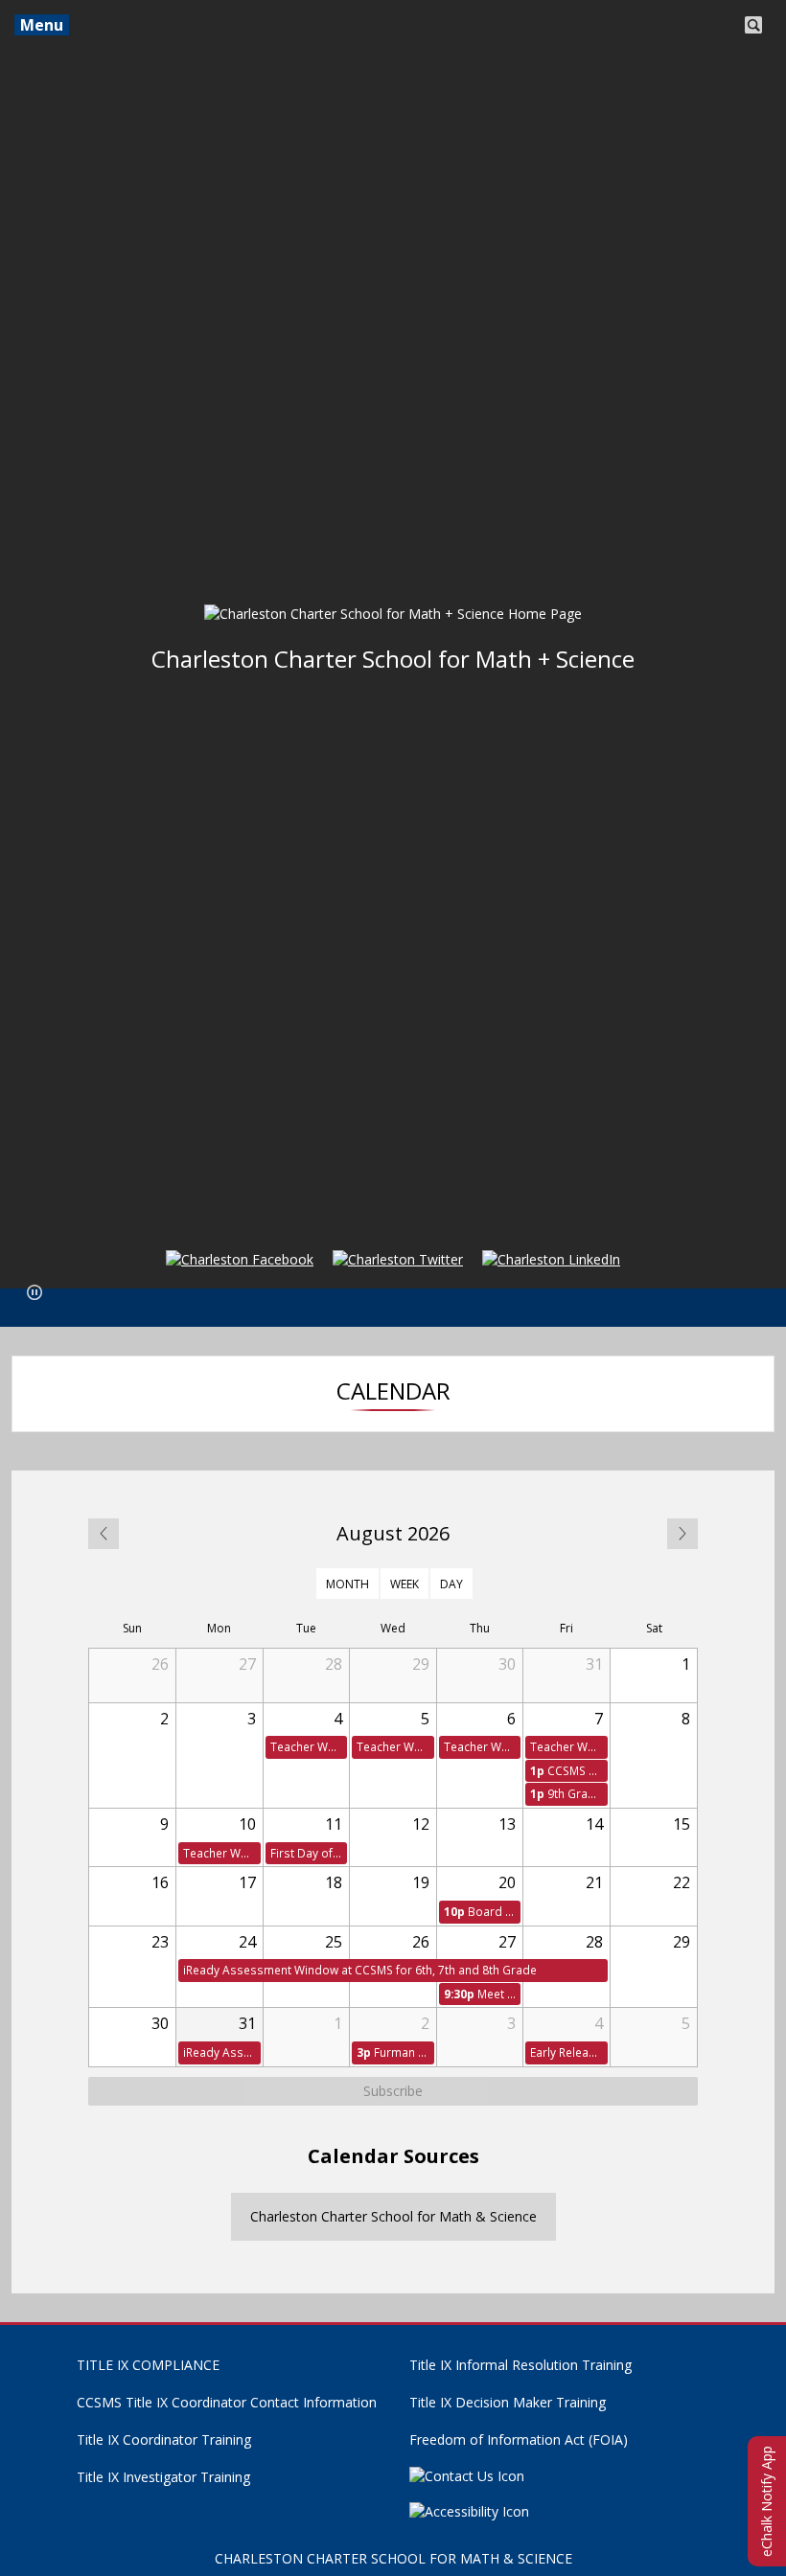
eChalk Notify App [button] (766, 2501)
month (347, 1583)
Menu (42, 25)
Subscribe (393, 2091)
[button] (35, 1292)
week (405, 1583)
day (451, 1583)
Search (753, 23)
